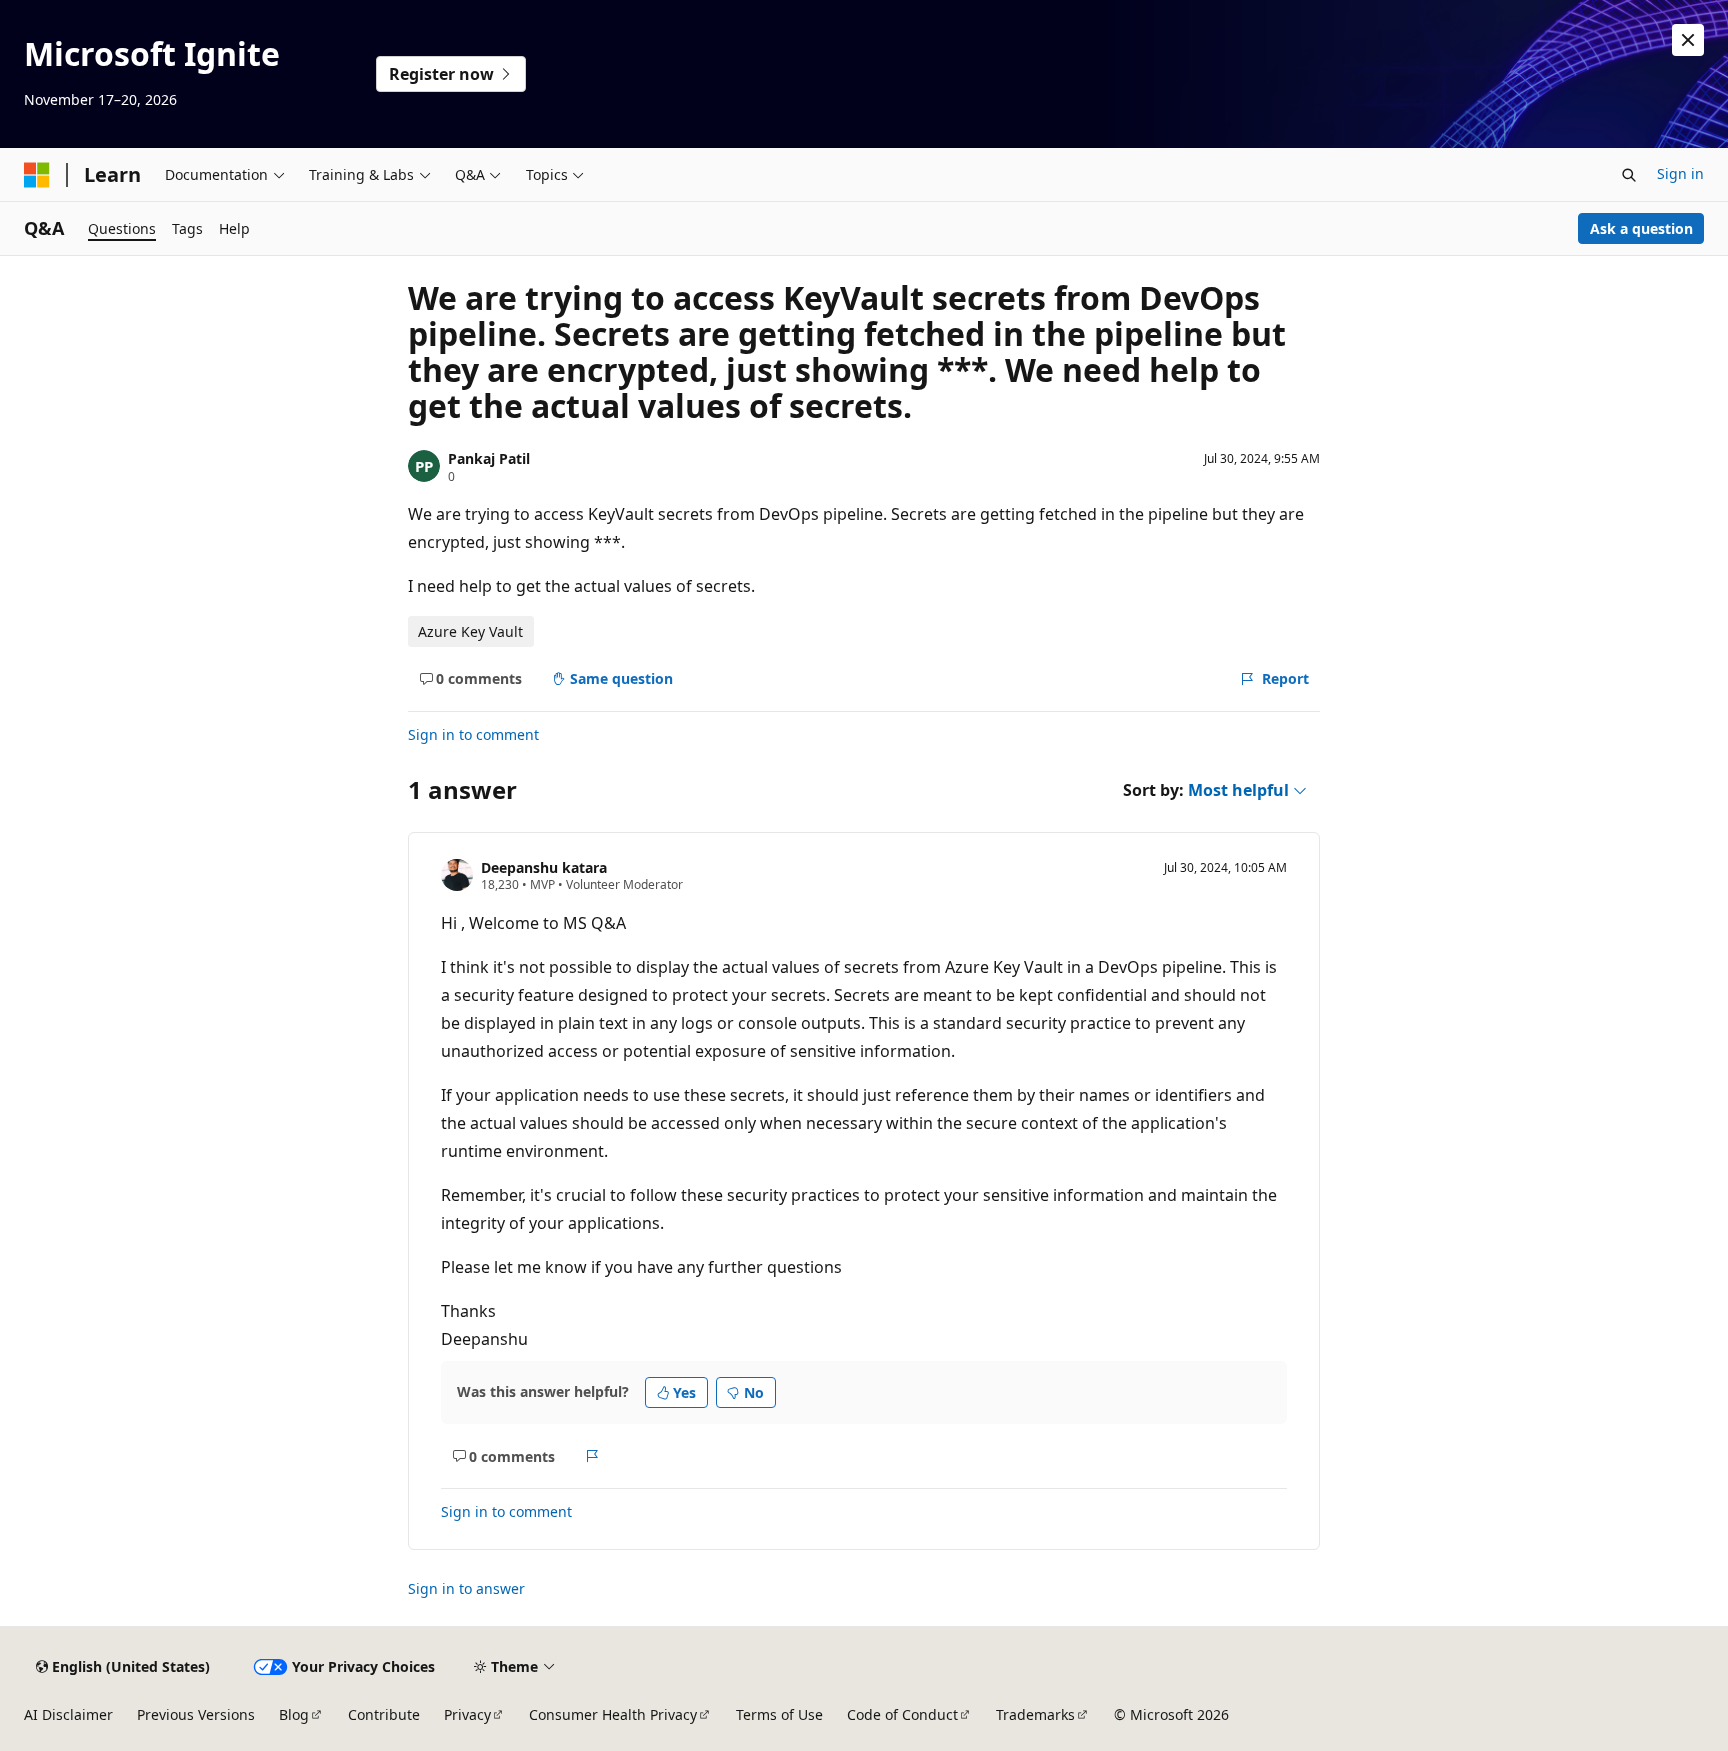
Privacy (467, 1714)
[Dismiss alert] (1688, 40)
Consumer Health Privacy (613, 1714)
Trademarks (1035, 1714)
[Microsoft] (37, 175)
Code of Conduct (902, 1714)
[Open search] (1629, 175)
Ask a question (1641, 228)
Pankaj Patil (489, 458)
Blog (294, 1714)
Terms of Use (779, 1714)
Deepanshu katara (544, 867)
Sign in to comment (473, 734)
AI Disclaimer (68, 1714)
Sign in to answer (466, 1588)
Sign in (1680, 173)
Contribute (384, 1714)
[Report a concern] (592, 1456)
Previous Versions (196, 1714)
